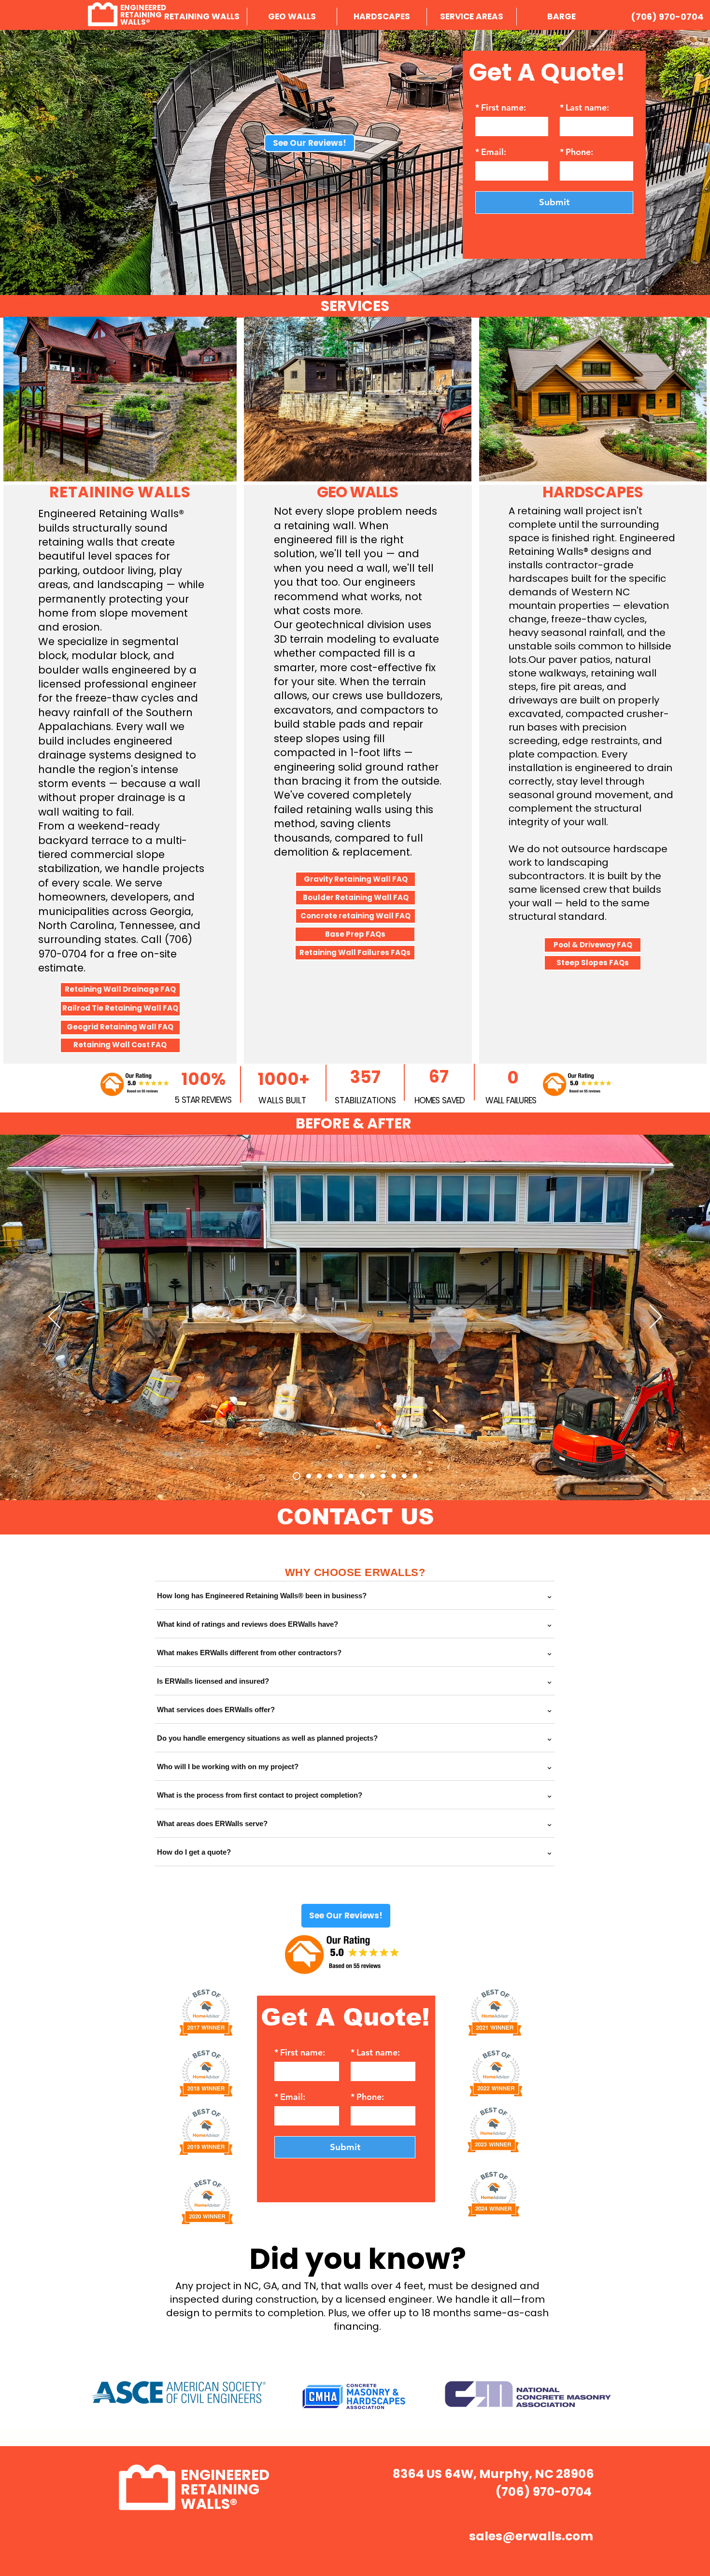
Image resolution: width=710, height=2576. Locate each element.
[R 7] (351, 1476)
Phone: (576, 152)
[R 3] (307, 1476)
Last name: (584, 108)
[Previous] (54, 1317)
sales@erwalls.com (531, 2536)
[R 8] (362, 1476)
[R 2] (383, 1476)
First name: (501, 108)
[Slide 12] (415, 1476)
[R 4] (319, 1476)
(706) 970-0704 (667, 17)
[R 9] (394, 1476)
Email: (491, 152)
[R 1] (295, 1476)
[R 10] (372, 1476)
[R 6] (341, 1476)
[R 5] (330, 1476)
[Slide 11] (404, 1476)
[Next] (656, 1317)
